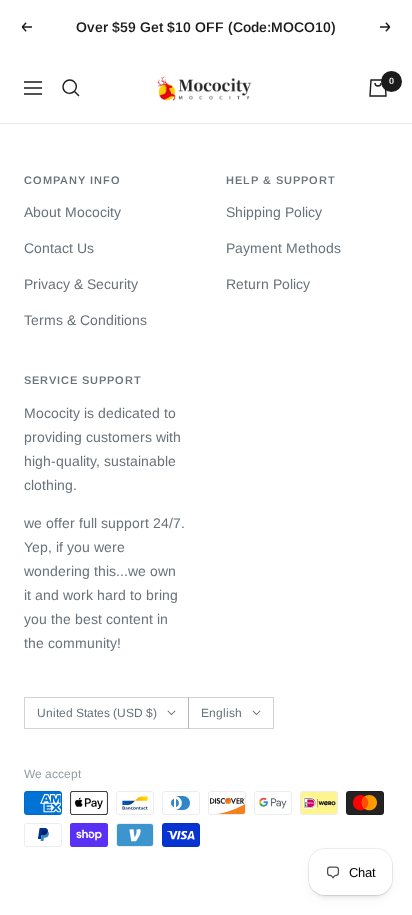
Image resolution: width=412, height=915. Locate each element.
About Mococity (72, 212)
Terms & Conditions (85, 320)
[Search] (71, 88)
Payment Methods (283, 248)
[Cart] (378, 88)
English (221, 713)
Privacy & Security (81, 284)
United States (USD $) (97, 713)
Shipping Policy (274, 212)
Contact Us (59, 248)
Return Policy (268, 284)
